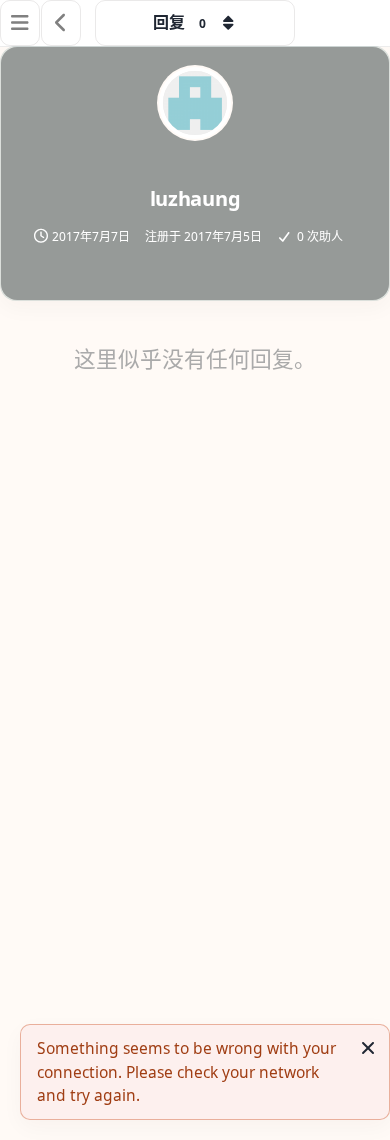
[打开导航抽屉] (20, 23)
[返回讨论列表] (61, 23)
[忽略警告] (368, 1048)
